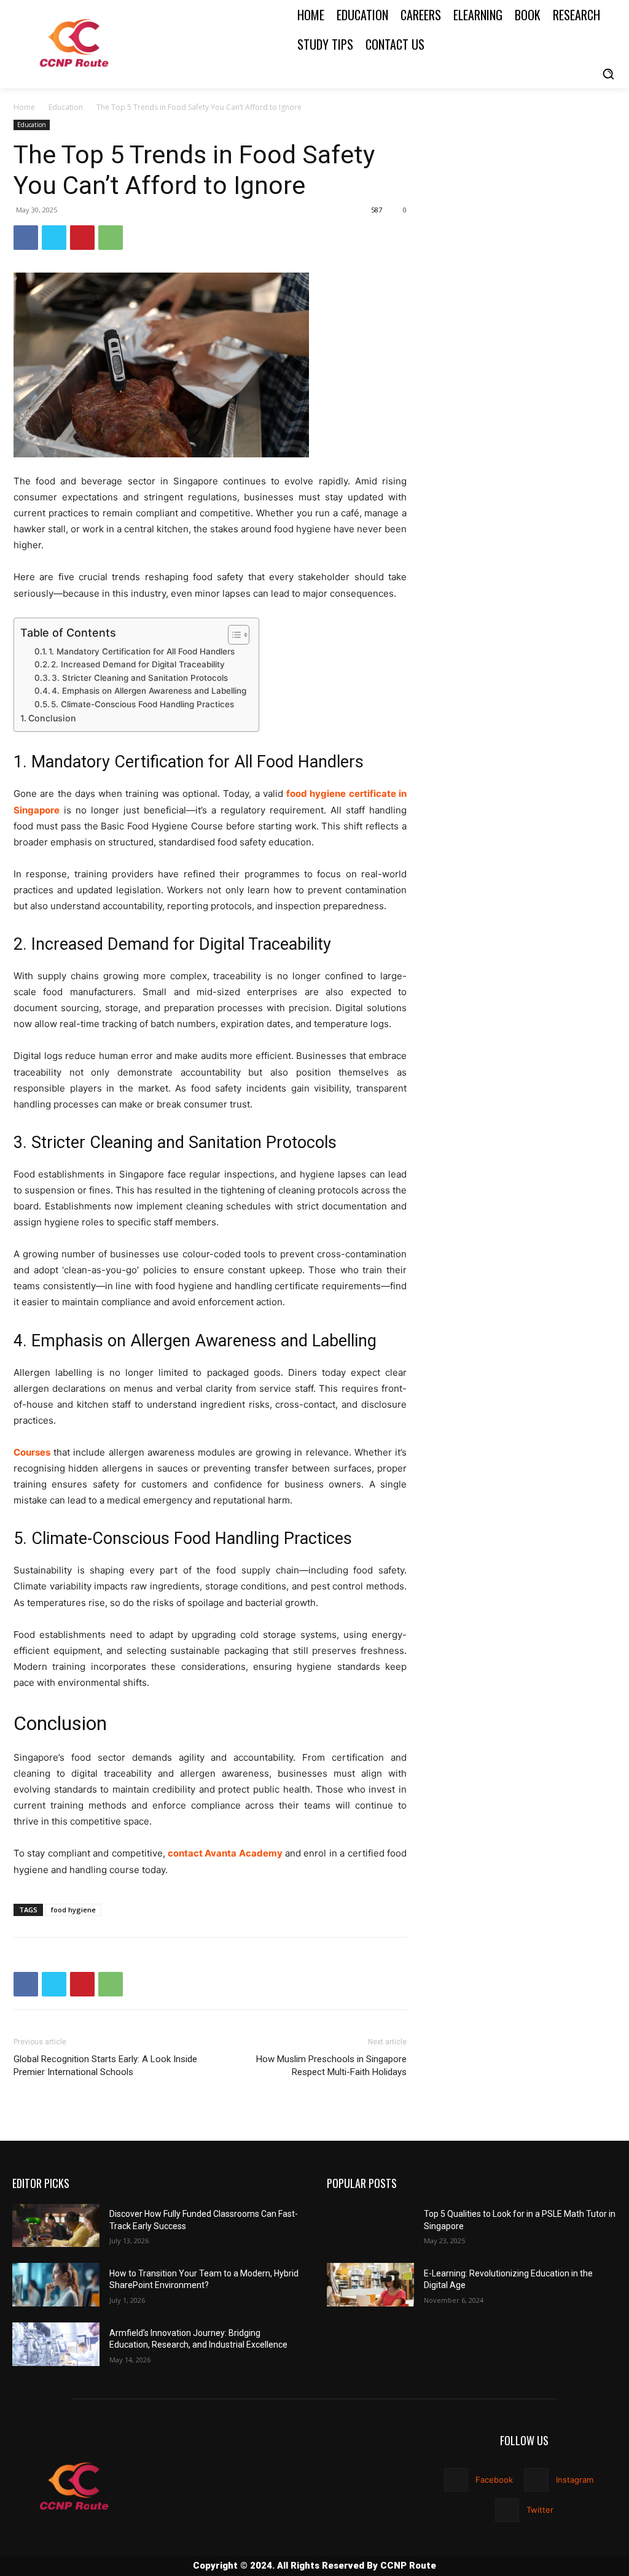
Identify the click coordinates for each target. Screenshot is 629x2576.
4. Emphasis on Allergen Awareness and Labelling (149, 691)
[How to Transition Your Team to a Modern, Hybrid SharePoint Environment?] (56, 2285)
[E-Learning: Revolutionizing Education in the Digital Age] (370, 2285)
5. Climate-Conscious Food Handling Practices (143, 704)
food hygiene (73, 1910)
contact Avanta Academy (225, 1853)
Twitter (540, 2510)
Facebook (494, 2480)
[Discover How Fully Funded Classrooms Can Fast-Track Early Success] (56, 2226)
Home (24, 107)
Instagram (575, 2480)
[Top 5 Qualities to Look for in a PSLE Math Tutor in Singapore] (370, 2226)
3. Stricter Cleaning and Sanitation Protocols (140, 678)
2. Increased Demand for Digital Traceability (138, 664)
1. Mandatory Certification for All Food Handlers (142, 651)
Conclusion (52, 718)
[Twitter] (54, 238)
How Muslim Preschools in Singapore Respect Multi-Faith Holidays (331, 2066)
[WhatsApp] (111, 238)
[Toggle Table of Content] (232, 635)
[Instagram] (536, 2480)
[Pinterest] (82, 238)
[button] (608, 74)
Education (66, 107)
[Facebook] (26, 238)
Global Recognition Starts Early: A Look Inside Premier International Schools (105, 2066)
